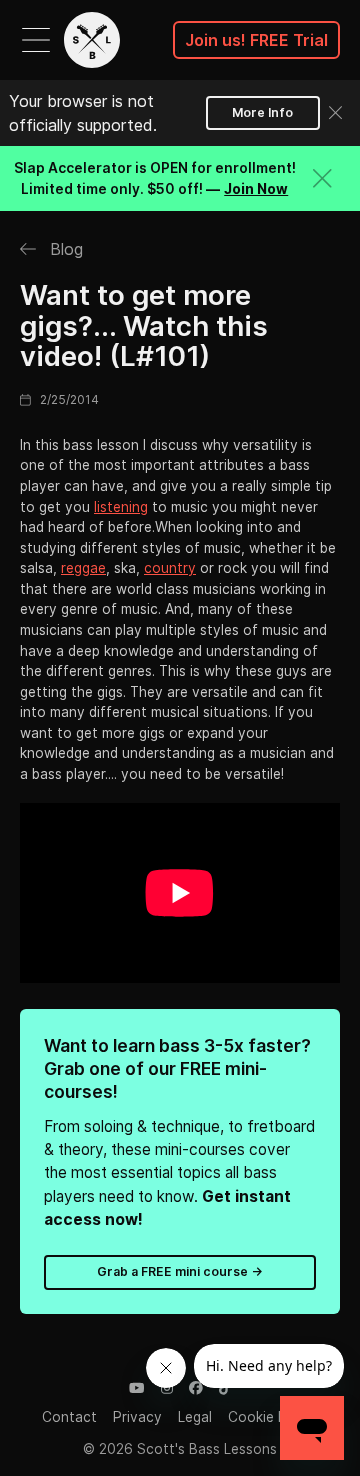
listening (121, 507)
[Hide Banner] (322, 178)
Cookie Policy (273, 1417)
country (170, 568)
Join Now (256, 189)
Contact (69, 1417)
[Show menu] (36, 40)
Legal (195, 1417)
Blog (64, 249)
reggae (83, 568)
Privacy (137, 1417)
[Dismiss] (335, 112)
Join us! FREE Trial (256, 40)
